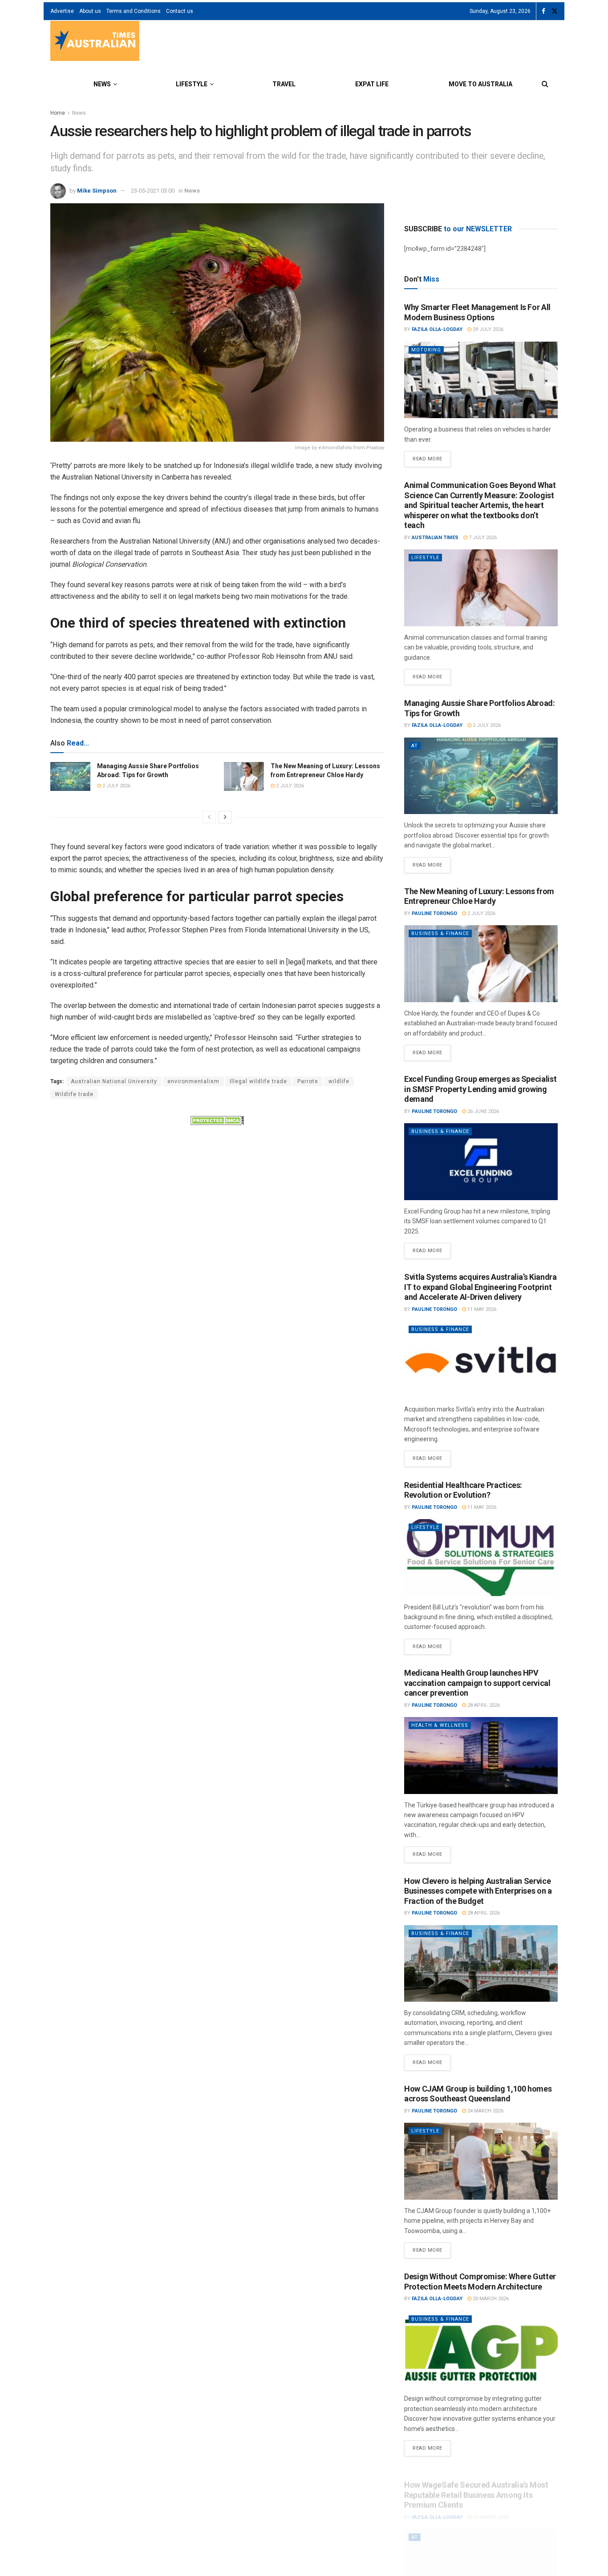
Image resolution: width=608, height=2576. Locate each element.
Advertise (62, 11)
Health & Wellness (440, 1725)
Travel (284, 84)
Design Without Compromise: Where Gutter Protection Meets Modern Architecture (480, 2282)
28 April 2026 (483, 1705)
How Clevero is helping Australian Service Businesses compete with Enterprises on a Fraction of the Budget (478, 1891)
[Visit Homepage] (95, 42)
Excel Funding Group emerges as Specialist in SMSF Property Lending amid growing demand (480, 1089)
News (102, 84)
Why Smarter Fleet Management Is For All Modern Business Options (477, 312)
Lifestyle (192, 84)
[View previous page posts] (209, 817)
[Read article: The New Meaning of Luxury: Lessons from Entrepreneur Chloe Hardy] (244, 776)
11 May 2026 (481, 1309)
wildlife (339, 1081)
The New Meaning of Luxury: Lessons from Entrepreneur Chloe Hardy (479, 896)
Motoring (426, 350)
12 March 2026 (490, 2507)
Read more (432, 456)
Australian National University (114, 1081)
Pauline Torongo (434, 913)
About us (90, 11)
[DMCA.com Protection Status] (217, 1120)
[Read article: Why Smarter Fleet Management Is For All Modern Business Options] (481, 380)
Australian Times (435, 538)
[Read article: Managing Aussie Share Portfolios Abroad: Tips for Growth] (70, 776)
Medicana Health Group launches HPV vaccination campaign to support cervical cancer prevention (477, 1683)
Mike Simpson (97, 191)
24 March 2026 (485, 2111)
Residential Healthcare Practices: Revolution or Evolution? (463, 1490)
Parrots (308, 1081)
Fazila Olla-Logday (437, 329)
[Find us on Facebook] (543, 11)
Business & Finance (440, 933)
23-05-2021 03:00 (153, 191)
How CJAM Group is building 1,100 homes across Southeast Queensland (478, 2094)
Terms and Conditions (134, 11)
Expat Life (372, 84)
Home (58, 113)
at (415, 746)
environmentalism (193, 1081)
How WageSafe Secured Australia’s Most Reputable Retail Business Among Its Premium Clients (476, 2484)
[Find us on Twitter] (555, 11)
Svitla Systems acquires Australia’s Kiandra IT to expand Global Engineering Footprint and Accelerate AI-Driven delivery (480, 1287)
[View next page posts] (225, 817)
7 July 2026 (482, 538)
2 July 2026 (116, 786)
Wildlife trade (74, 1094)
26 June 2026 (482, 1111)
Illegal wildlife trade (258, 1081)
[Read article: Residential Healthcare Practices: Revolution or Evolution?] (481, 1558)
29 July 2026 (487, 329)
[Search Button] (545, 84)
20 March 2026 (490, 2299)
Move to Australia (480, 84)
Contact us (180, 11)
